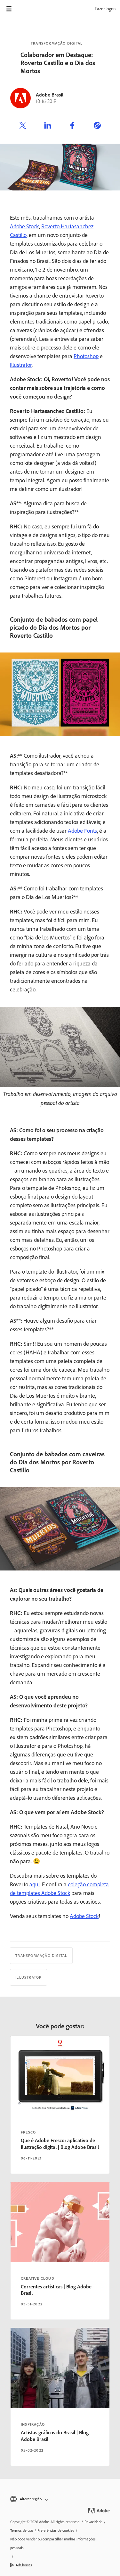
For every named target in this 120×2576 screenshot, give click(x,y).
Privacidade (93, 2522)
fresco (28, 2132)
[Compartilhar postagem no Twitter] (23, 126)
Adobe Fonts (82, 831)
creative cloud (38, 2278)
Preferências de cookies (56, 2530)
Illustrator (21, 365)
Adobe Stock (24, 226)
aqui (35, 1884)
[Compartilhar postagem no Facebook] (72, 126)
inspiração (33, 2424)
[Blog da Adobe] (27, 9)
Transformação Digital (57, 43)
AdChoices (24, 2565)
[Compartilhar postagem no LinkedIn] (48, 126)
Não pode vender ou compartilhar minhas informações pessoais (53, 2543)
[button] (60, 2499)
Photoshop (86, 356)
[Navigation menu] (9, 9)
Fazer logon (105, 9)
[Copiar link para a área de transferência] (97, 126)
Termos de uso (22, 2530)
